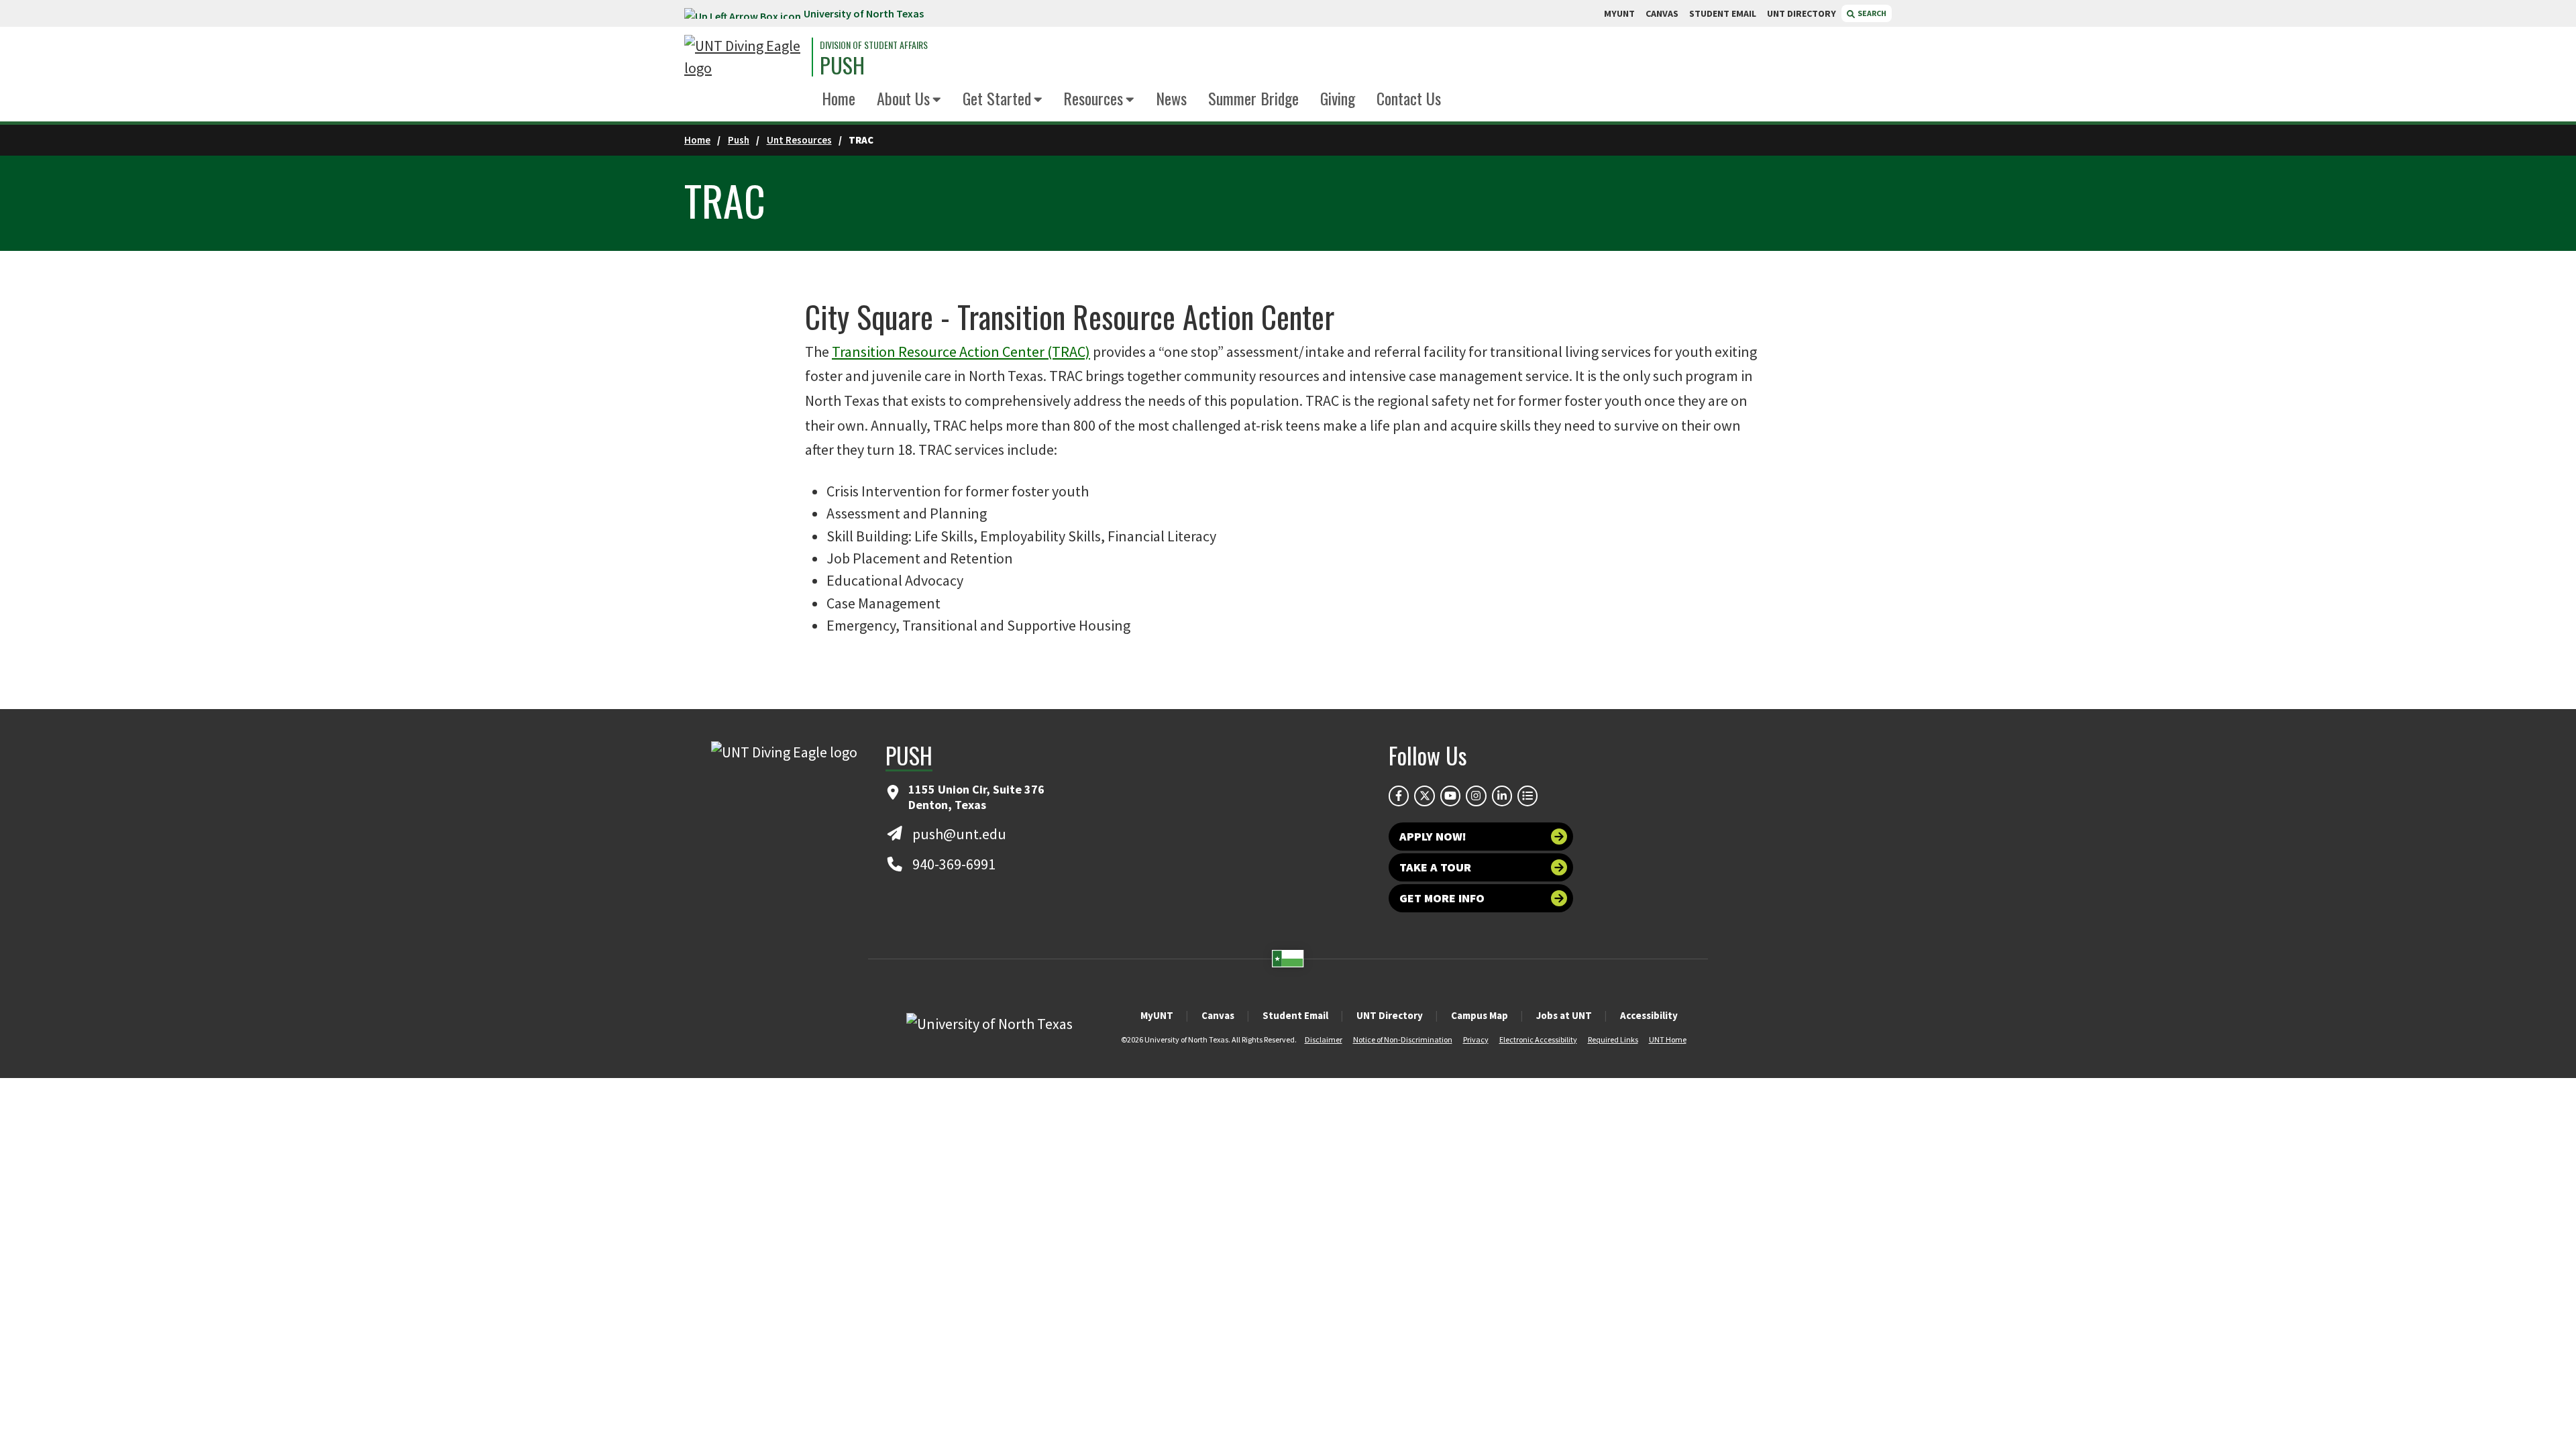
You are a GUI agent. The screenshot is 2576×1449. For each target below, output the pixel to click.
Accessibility (1649, 1015)
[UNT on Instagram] (1476, 796)
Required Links (1613, 1039)
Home (839, 98)
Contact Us (1409, 98)
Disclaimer (1324, 1039)
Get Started (997, 98)
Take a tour (1435, 867)
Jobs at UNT (1564, 1015)
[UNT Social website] (1527, 796)
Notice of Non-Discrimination (1403, 1039)
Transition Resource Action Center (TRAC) (961, 352)
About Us (903, 98)
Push (739, 140)
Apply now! (1433, 836)
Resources (1093, 98)
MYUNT (1619, 13)
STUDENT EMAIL (1723, 13)
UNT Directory (1390, 1015)
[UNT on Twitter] (1424, 796)
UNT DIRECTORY (1802, 13)
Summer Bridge (1253, 98)
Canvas (1218, 1015)
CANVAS (1662, 13)
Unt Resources (799, 140)
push (842, 65)
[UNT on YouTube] (1450, 796)
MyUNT (1157, 1015)
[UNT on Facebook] (1399, 796)
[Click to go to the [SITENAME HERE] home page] (745, 57)
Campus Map (1480, 1015)
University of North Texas (864, 13)
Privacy (1476, 1039)
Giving (1338, 98)
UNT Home (1668, 1039)
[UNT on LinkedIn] (1502, 796)
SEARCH (1871, 13)
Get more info (1442, 898)
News (1171, 98)
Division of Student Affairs (874, 45)
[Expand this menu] (937, 100)
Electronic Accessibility (1538, 1039)
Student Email (1295, 1015)
